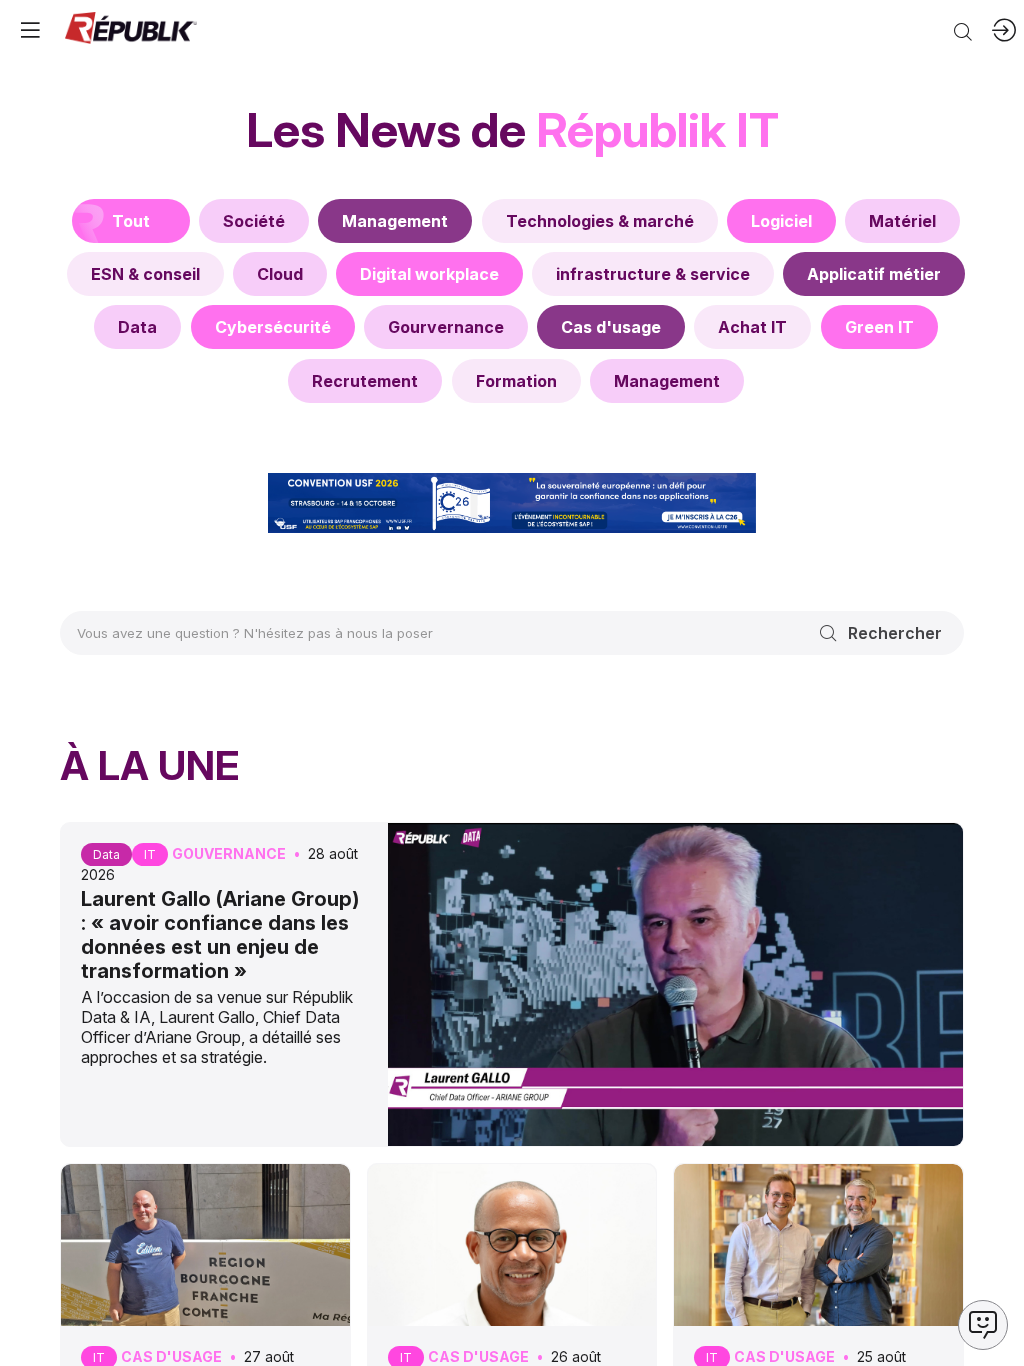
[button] (30, 30)
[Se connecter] (1004, 30)
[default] (254, 221)
